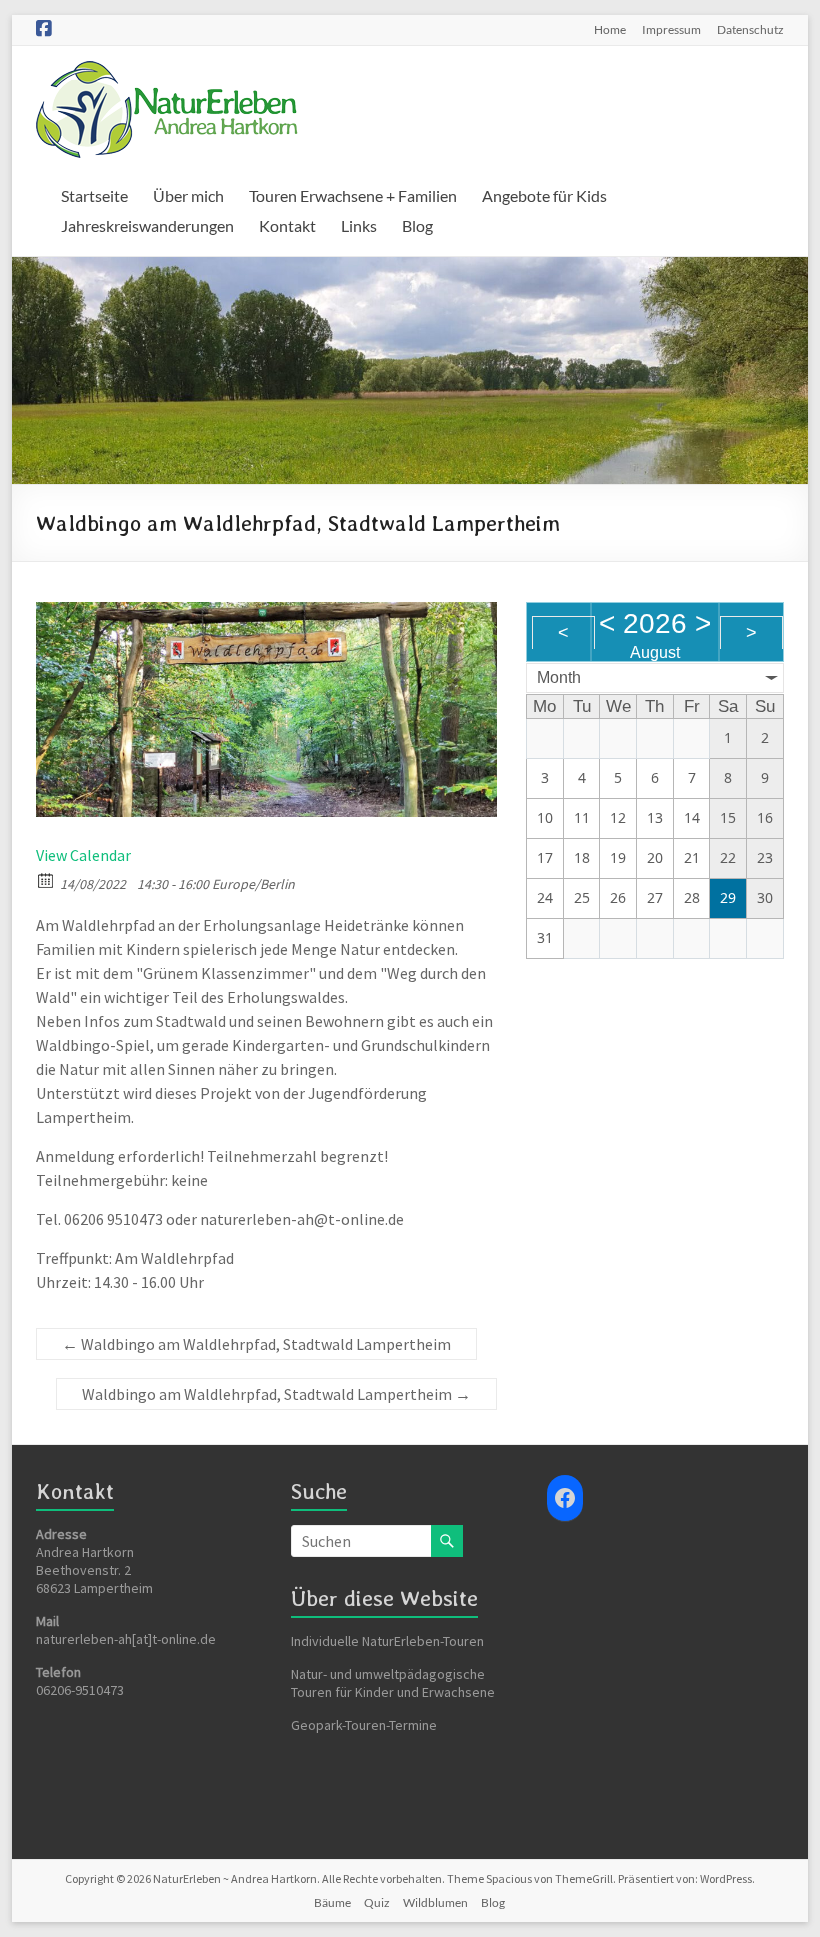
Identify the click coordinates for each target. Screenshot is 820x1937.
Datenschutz (750, 29)
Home (610, 29)
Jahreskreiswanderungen (147, 225)
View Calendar (83, 855)
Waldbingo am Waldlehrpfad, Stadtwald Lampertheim (256, 1344)
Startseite (94, 195)
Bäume (332, 1902)
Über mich (188, 195)
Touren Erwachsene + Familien (353, 195)
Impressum (671, 29)
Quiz (377, 1902)
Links (359, 225)
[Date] (46, 879)
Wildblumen (435, 1902)
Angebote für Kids (544, 195)
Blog (417, 225)
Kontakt (287, 225)
